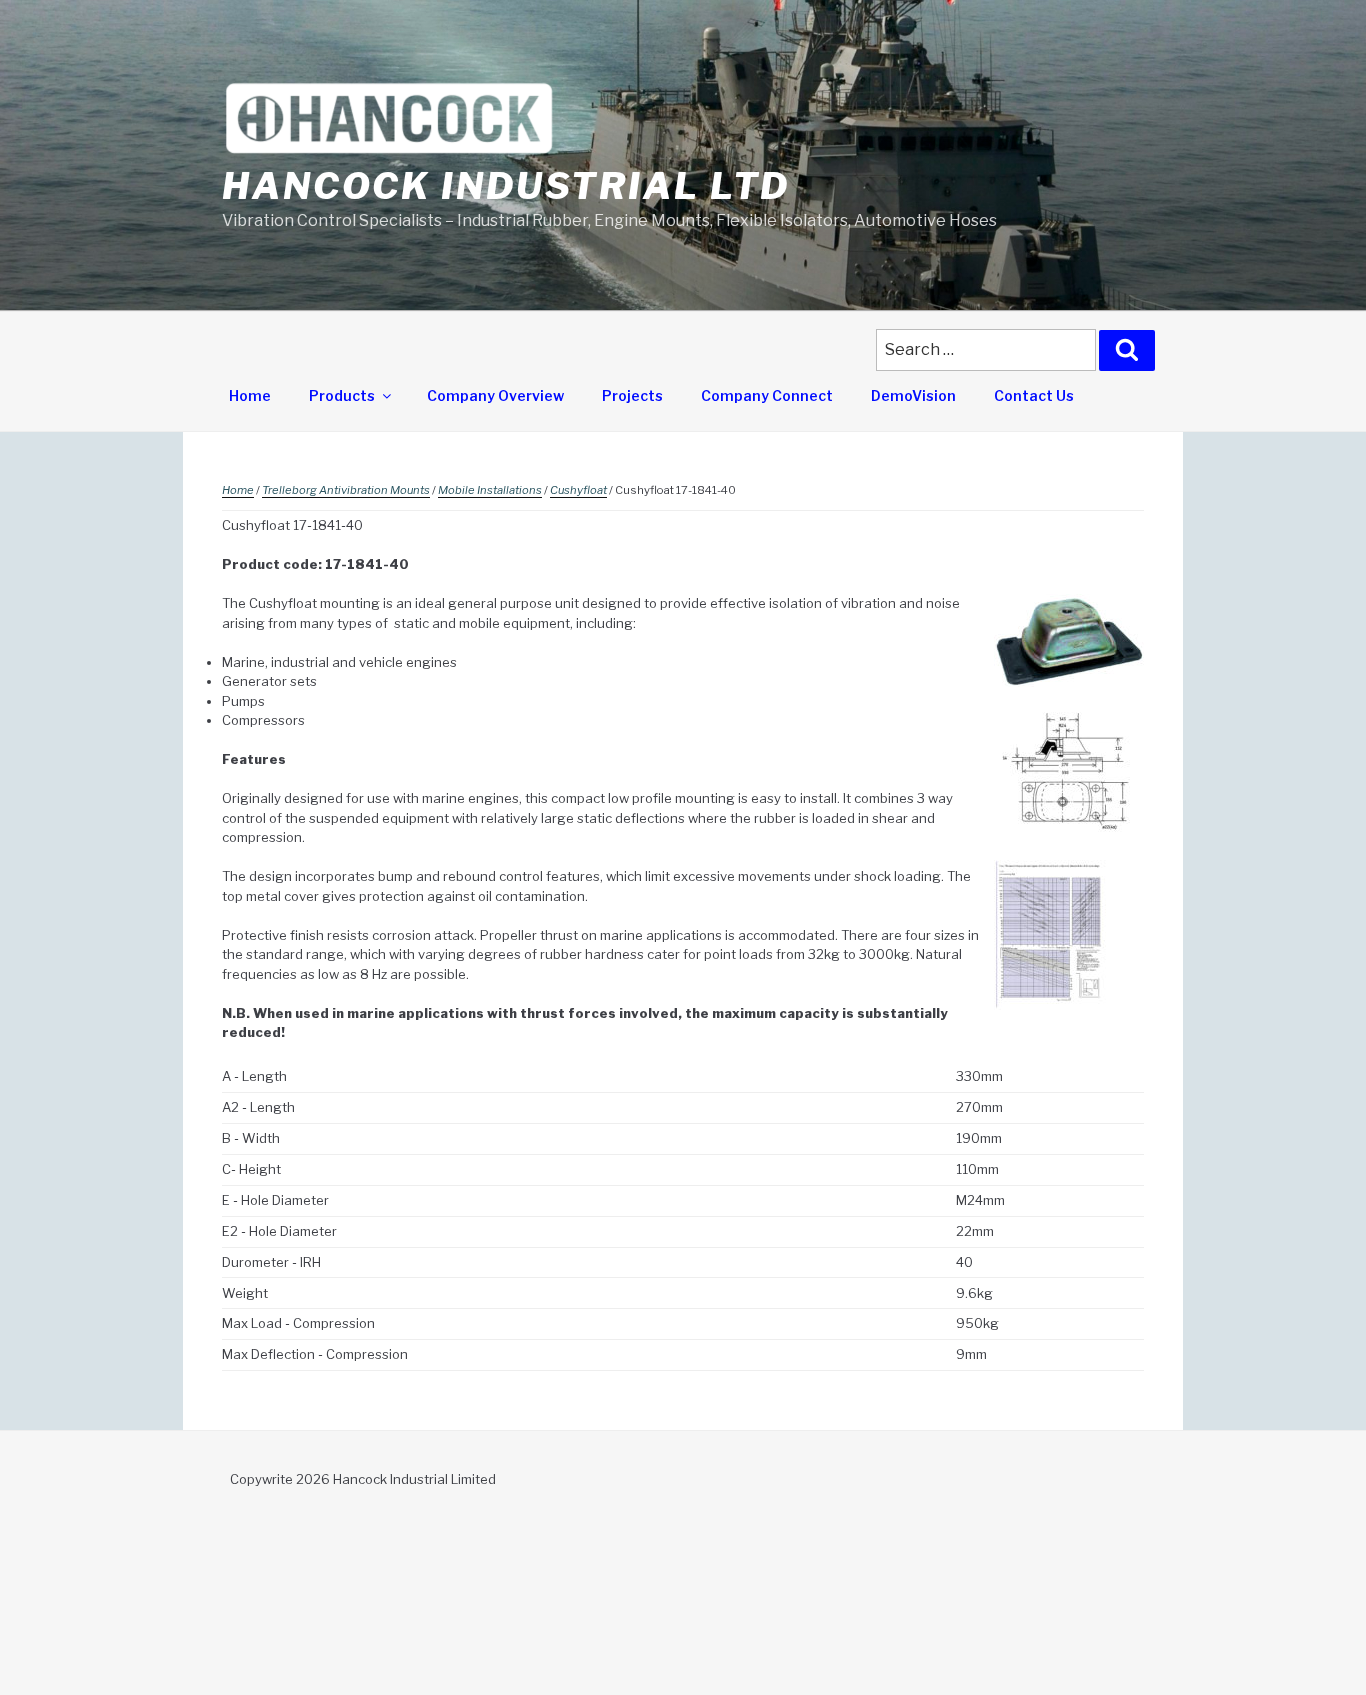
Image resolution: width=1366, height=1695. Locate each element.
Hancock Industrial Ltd (506, 186)
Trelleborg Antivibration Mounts (346, 490)
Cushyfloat (578, 490)
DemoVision (913, 395)
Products (342, 395)
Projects (632, 395)
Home (250, 395)
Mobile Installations (490, 490)
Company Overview (495, 395)
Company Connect (767, 395)
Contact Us (1034, 395)
